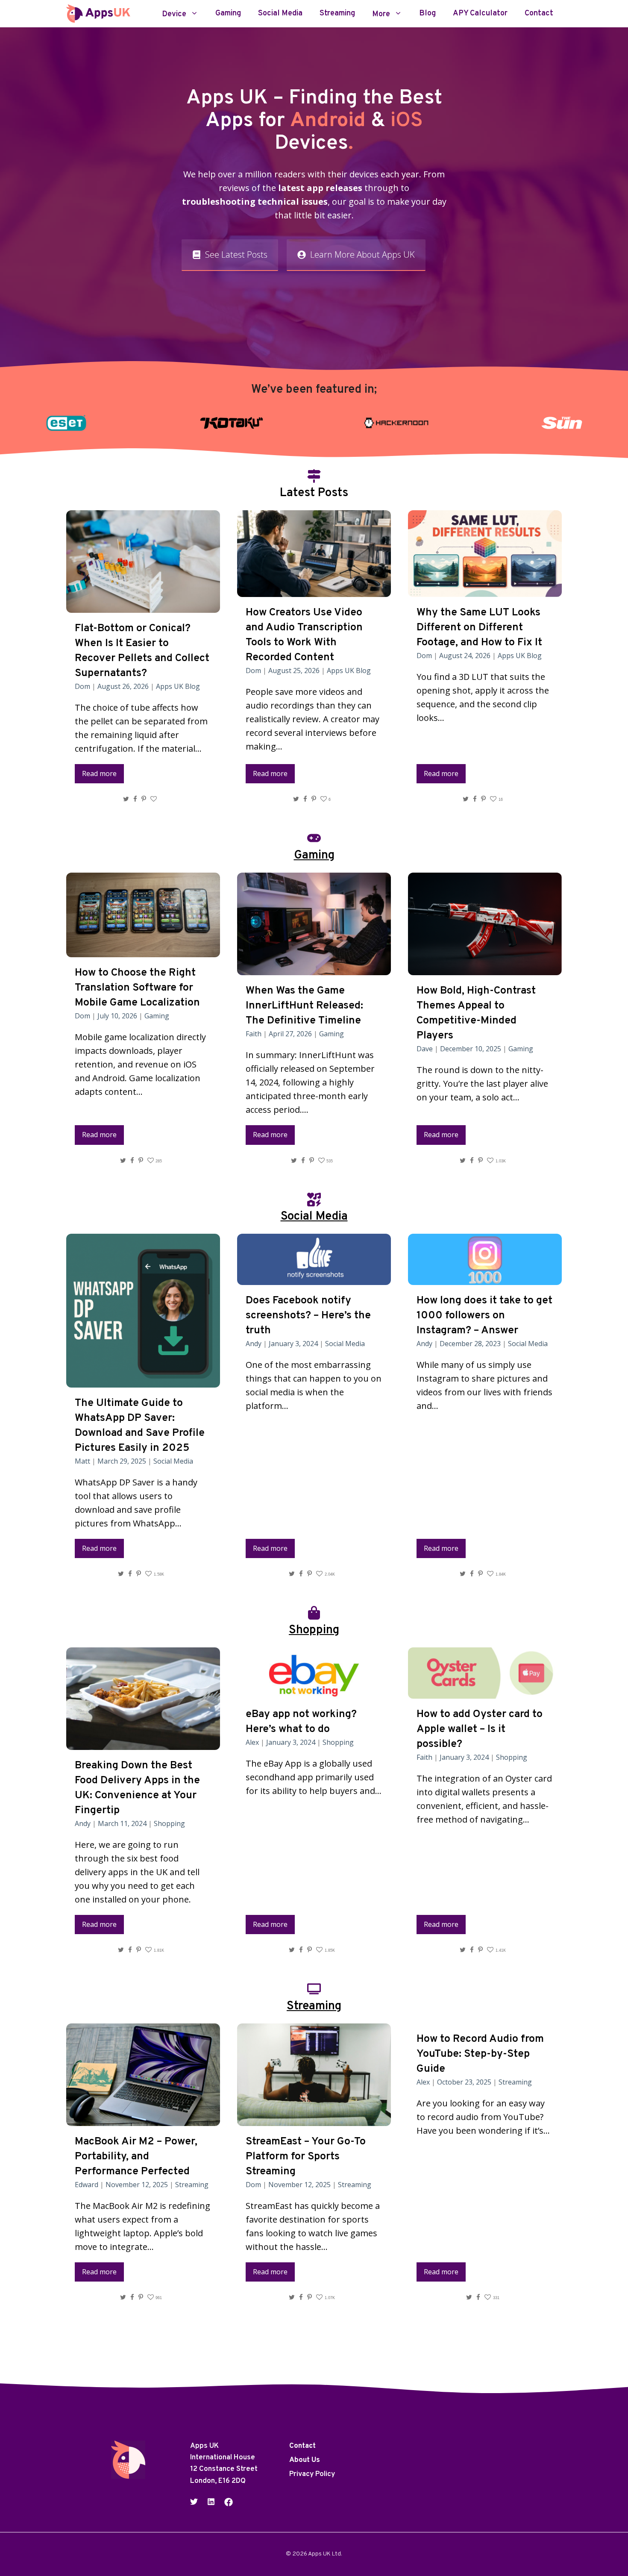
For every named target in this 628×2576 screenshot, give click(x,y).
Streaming (337, 14)
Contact (539, 14)
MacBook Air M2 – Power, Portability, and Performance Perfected (136, 2157)
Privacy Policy (312, 2475)
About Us (305, 2461)
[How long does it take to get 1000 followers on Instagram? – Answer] (485, 1278)
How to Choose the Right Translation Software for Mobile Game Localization (137, 988)
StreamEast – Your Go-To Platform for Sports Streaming (306, 2157)
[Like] (155, 799)
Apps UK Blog (178, 686)
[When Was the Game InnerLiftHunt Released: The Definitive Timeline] (314, 968)
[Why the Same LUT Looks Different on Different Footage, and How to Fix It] (485, 590)
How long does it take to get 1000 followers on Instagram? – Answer (484, 1316)
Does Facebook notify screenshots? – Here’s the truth (308, 1316)
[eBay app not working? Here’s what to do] (314, 1692)
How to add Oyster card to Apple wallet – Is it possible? (480, 1729)
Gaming (228, 14)
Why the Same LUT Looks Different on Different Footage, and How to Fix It (479, 628)
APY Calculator (480, 14)
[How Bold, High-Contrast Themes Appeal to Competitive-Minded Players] (485, 968)
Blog (427, 14)
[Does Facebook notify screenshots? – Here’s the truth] (314, 1278)
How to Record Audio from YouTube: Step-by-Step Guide (480, 2054)
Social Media (280, 14)
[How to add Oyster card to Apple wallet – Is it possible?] (485, 1692)
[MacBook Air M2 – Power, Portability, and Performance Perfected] (143, 2119)
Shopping (169, 1823)
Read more (99, 773)
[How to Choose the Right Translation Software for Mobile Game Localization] (143, 950)
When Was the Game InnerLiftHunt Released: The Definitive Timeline (304, 1006)
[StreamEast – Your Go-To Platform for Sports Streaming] (314, 2119)
